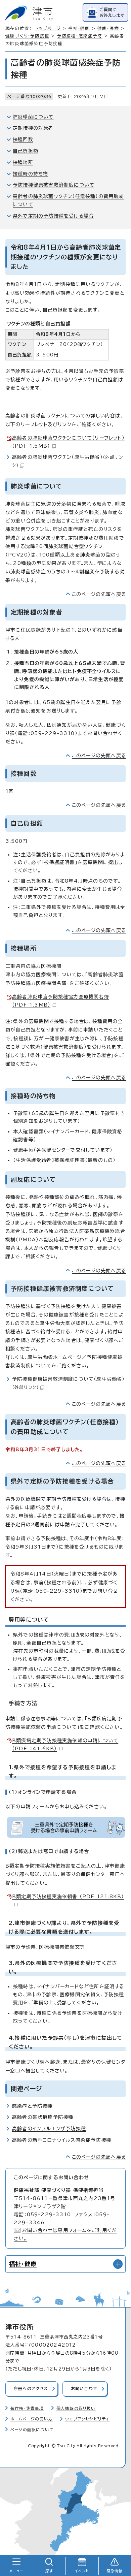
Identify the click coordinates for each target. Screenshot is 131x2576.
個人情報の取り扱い (76, 2408)
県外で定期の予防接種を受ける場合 (53, 216)
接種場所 (23, 162)
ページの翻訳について (32, 2430)
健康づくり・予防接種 (27, 36)
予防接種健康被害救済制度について (54, 185)
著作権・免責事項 (27, 2408)
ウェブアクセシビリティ (87, 2419)
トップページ (48, 28)
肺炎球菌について (33, 117)
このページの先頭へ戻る (99, 594)
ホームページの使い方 (32, 2419)
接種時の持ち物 (30, 174)
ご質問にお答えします (112, 12)
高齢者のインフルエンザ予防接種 (49, 2129)
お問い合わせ (84, 2389)
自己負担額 (26, 151)
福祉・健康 (79, 28)
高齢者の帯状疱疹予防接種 (43, 2117)
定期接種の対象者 (33, 128)
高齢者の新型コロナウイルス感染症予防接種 (62, 2140)
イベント (82, 2571)
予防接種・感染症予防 (80, 36)
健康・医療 (108, 28)
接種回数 (23, 139)
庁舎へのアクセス (31, 2389)
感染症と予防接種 (32, 2106)
